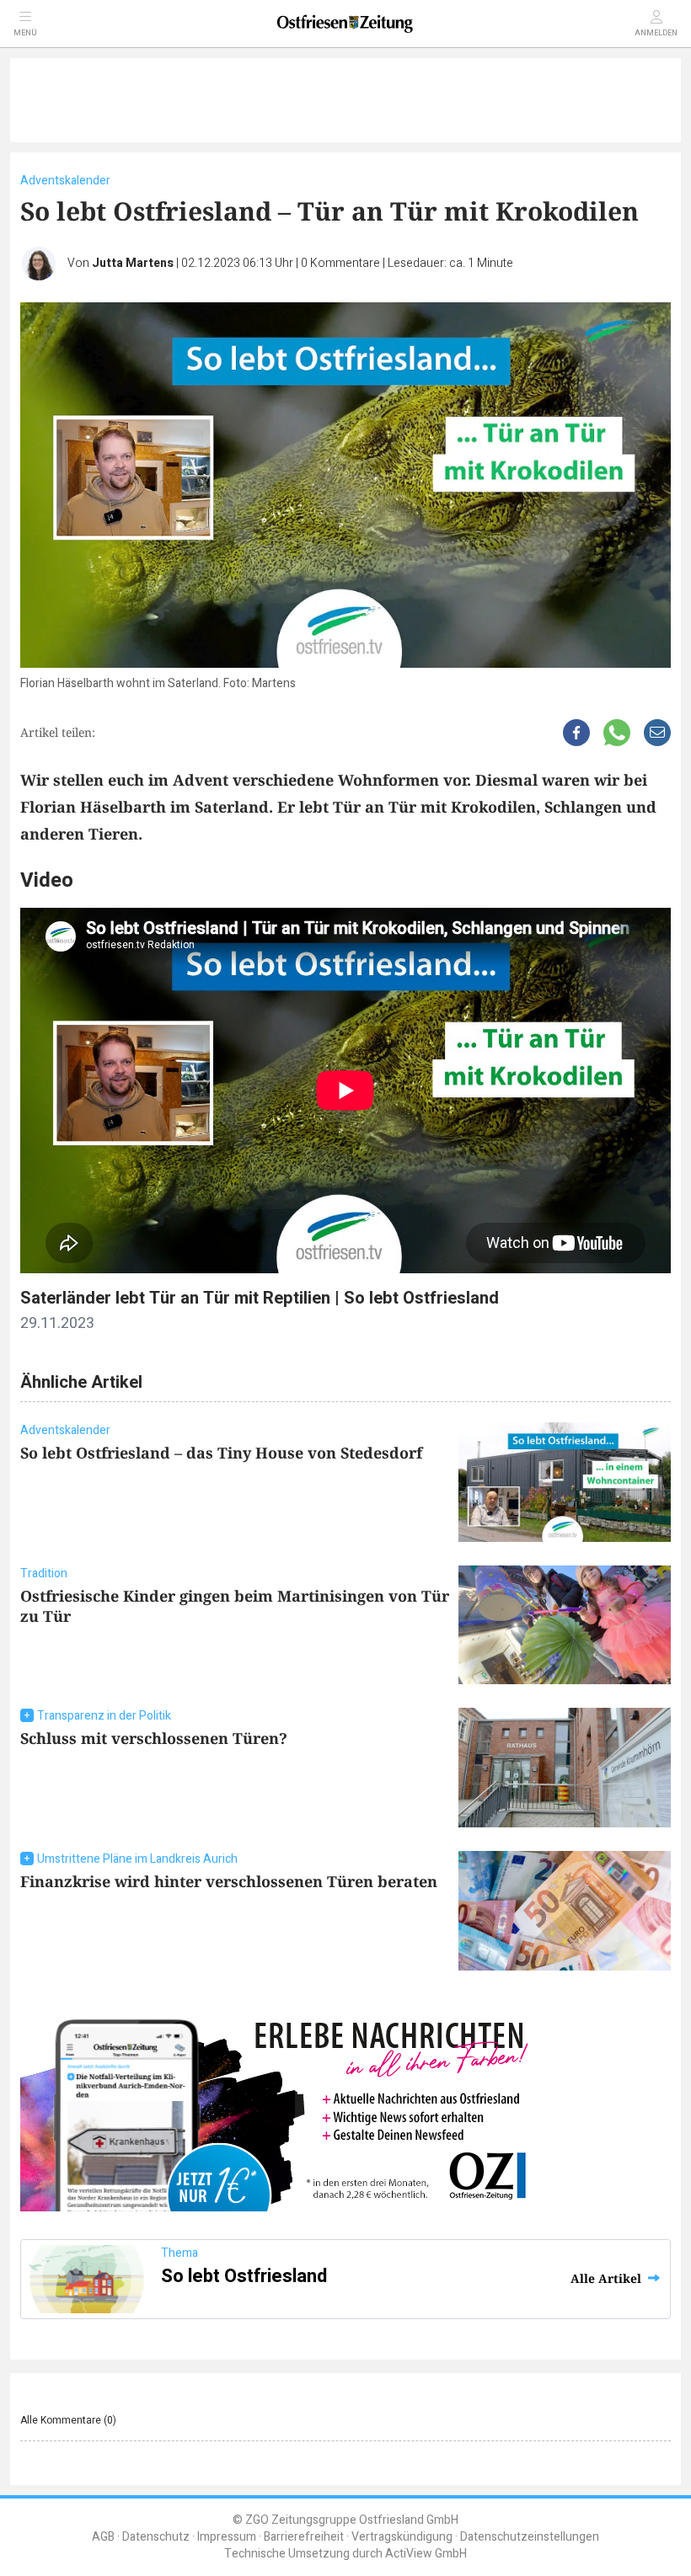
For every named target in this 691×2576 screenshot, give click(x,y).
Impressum (227, 2537)
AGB (103, 2537)
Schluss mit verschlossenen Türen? (154, 1738)
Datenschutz (156, 2537)
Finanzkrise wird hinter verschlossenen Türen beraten (229, 1881)
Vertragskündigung (402, 2537)
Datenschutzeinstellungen (530, 2537)
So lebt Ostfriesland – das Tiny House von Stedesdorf (221, 1453)
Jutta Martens (133, 263)
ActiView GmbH (426, 2554)
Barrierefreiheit (304, 2537)
